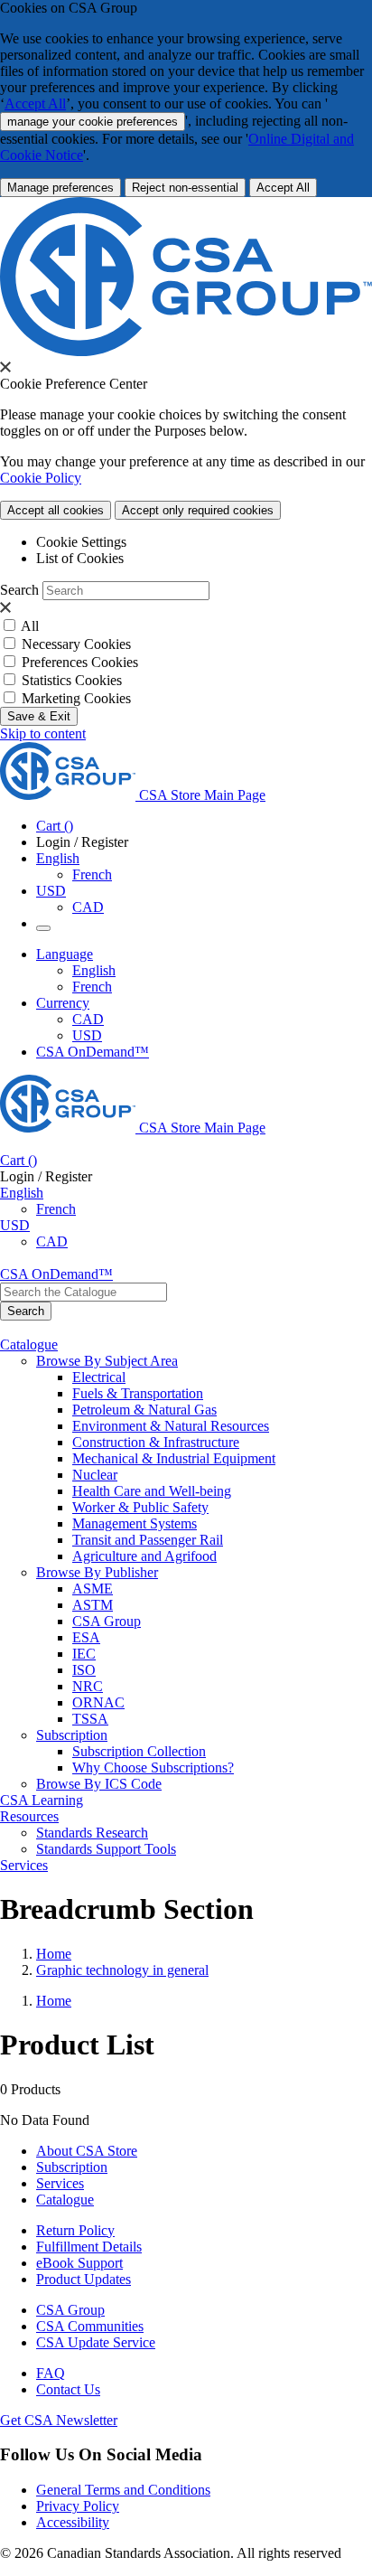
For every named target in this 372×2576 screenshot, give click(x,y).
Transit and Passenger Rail (148, 1540)
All (30, 626)
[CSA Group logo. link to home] (186, 351)
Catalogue (65, 2200)
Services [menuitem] (24, 1865)
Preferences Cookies (80, 662)
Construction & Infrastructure (156, 1442)
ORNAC (98, 1702)
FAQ (51, 2373)
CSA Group (107, 1621)
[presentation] (5, 367)
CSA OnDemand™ (93, 1052)
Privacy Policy (78, 2506)
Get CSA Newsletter (59, 2420)
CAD (88, 907)
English (94, 970)
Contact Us (68, 2389)
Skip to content (43, 733)
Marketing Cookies (76, 698)
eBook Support (79, 2263)
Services (60, 2183)
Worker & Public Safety (140, 1507)
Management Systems (135, 1523)
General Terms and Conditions (123, 2490)
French (92, 874)
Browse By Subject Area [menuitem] (107, 1361)
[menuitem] (222, 1377)
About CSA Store (87, 2151)
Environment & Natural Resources (171, 1426)
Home (54, 1954)
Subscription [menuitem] (72, 1735)
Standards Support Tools (106, 1849)
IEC (84, 1654)
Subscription (72, 2167)
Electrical (99, 1377)
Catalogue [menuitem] (29, 1344)
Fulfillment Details (89, 2247)
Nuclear (95, 1475)
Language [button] (65, 954)
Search (19, 590)
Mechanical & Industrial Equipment (174, 1458)
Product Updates (84, 2279)
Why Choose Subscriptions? (153, 1767)
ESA (86, 1637)
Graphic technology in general (122, 1970)
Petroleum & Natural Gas (144, 1410)
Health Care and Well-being (152, 1491)
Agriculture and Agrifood (144, 1556)
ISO (84, 1670)
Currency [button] (63, 1003)
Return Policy (75, 2230)
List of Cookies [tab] (80, 558)
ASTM (93, 1605)
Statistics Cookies (72, 680)
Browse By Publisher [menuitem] (97, 1572)
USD (51, 891)
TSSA (90, 1719)
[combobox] (84, 1292)
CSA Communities (90, 2326)
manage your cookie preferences (93, 122)
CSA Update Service (96, 2342)
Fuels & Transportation (138, 1393)
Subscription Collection (139, 1751)
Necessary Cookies (76, 644)
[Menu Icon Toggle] (43, 928)
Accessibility (73, 2522)
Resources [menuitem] (29, 1816)
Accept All (35, 103)
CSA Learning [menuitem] (42, 1800)
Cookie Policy (41, 478)
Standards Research (92, 1833)
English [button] (58, 858)
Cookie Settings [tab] (81, 542)
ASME (93, 1589)
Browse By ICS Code (99, 1784)
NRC (88, 1686)
